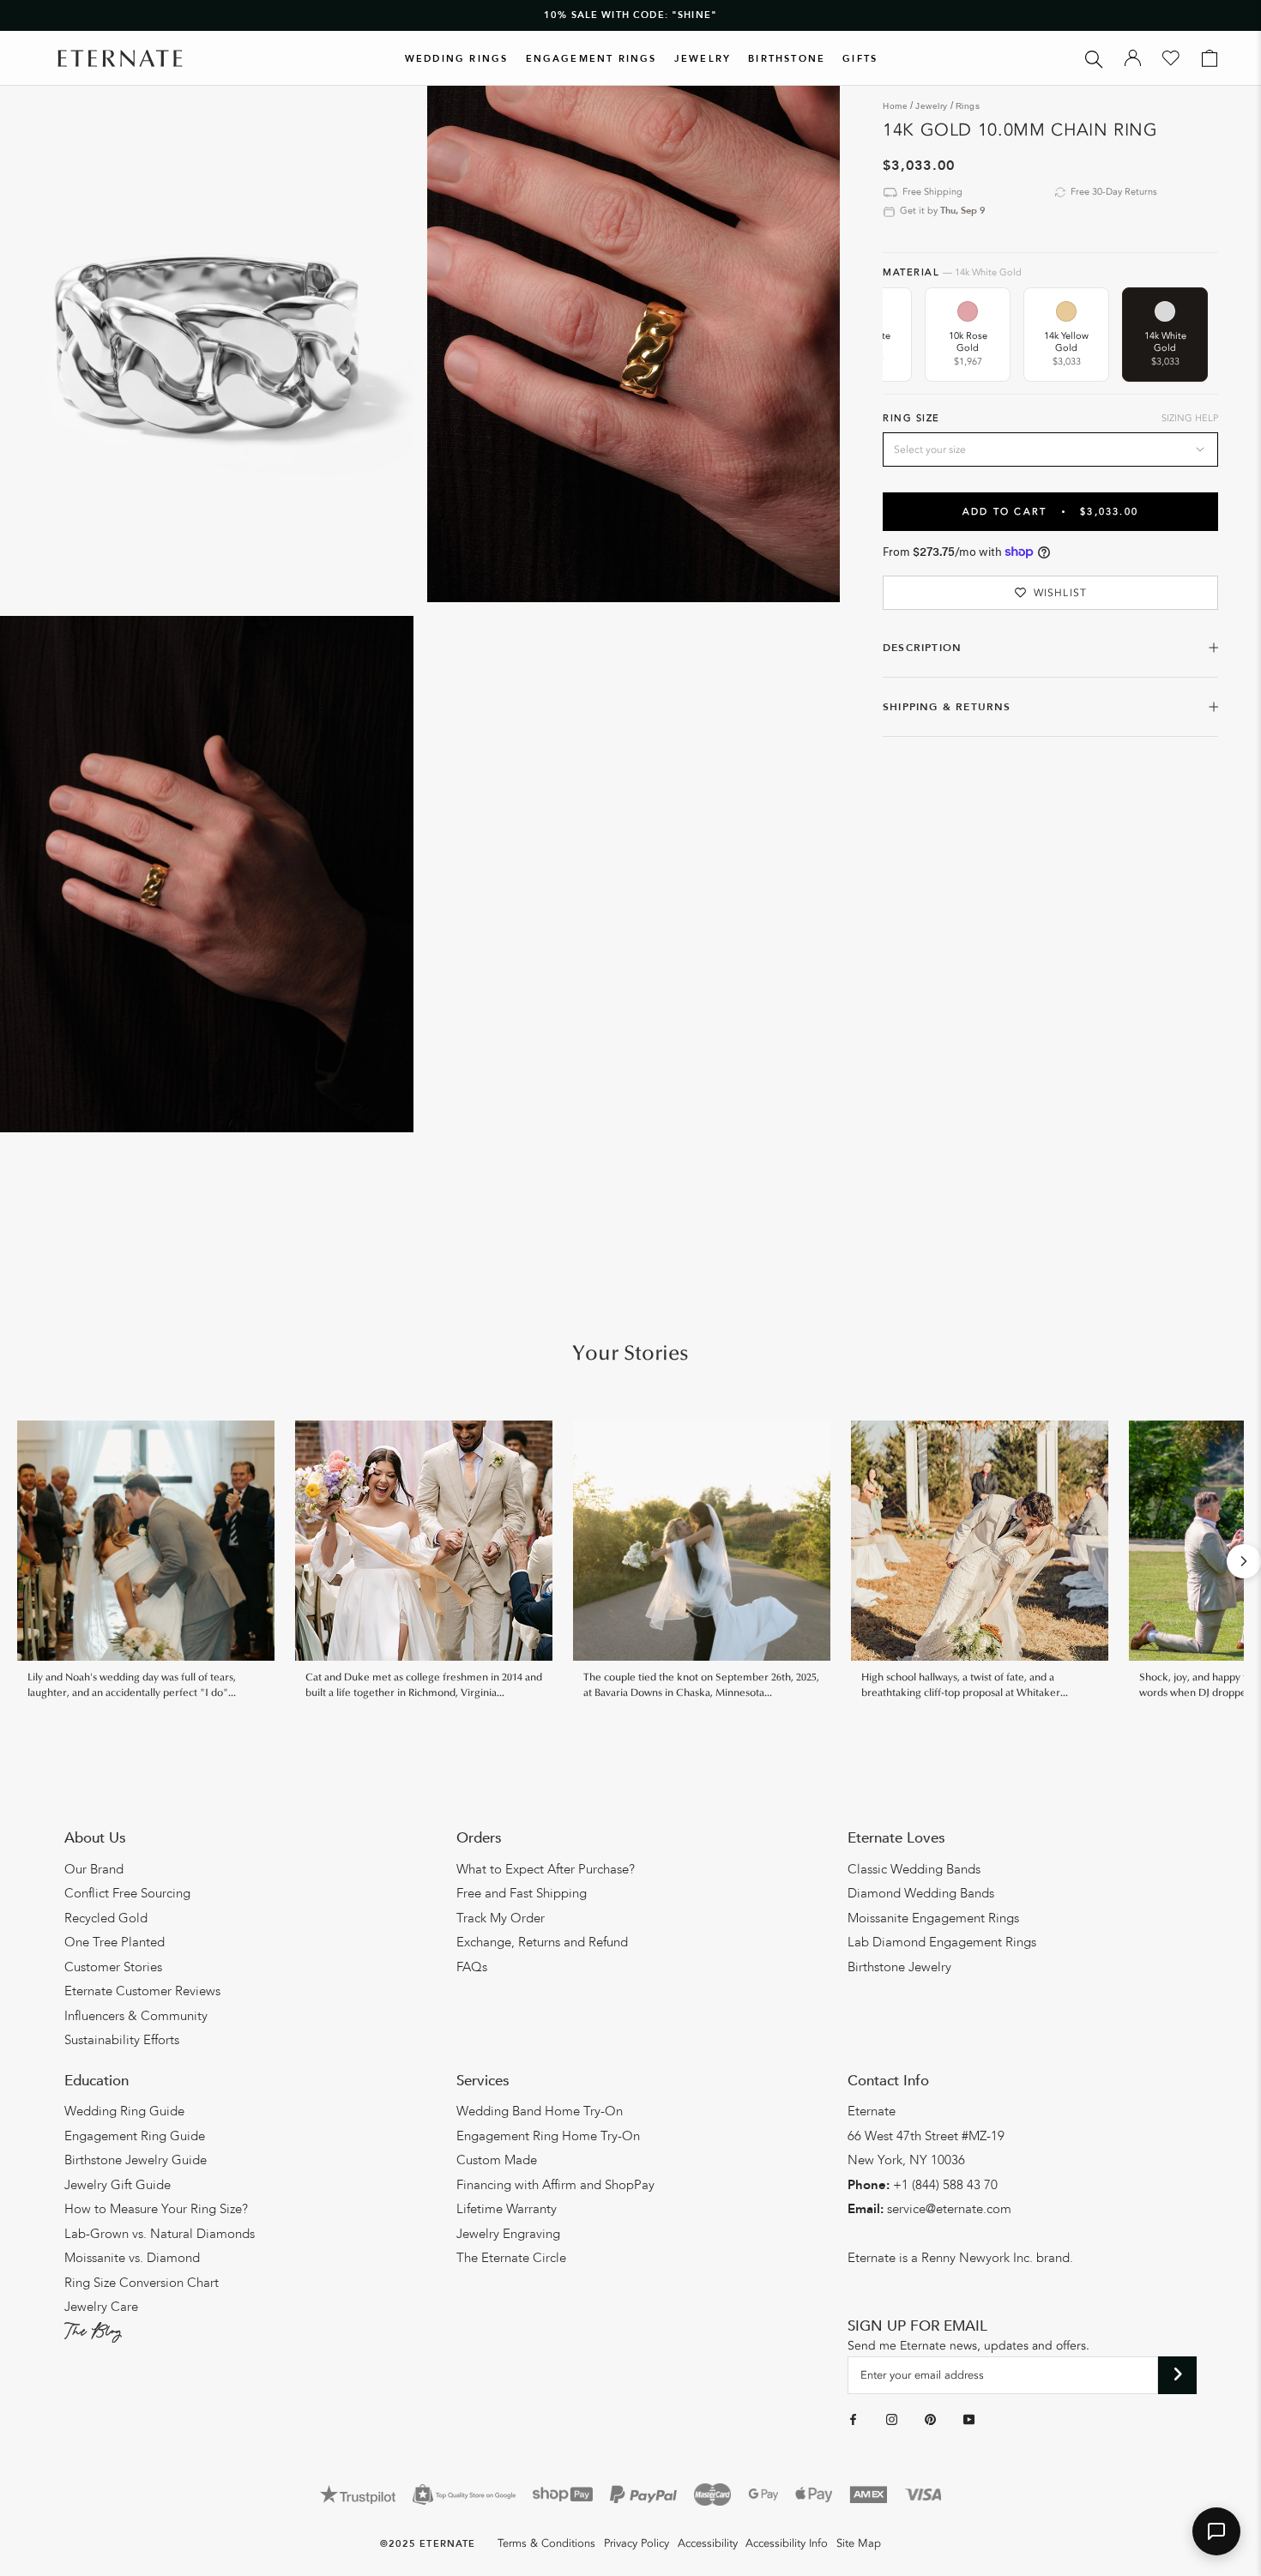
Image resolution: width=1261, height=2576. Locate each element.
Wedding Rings (457, 59)
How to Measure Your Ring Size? (156, 2209)
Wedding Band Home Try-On (540, 2111)
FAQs (472, 1967)
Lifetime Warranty (507, 2209)
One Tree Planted (115, 1942)
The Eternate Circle (511, 2258)
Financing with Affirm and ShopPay (555, 2185)
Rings (968, 106)
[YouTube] (969, 2420)
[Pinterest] (930, 2420)
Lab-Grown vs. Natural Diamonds (160, 2234)
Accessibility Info (787, 2543)
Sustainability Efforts (122, 2040)
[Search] (1094, 58)
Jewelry (703, 59)
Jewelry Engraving (508, 2234)
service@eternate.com (949, 2209)
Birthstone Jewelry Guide (136, 2160)
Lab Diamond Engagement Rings (942, 1942)
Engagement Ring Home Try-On (548, 2136)
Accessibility (708, 2543)
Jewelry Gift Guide (118, 2185)
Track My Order (501, 1918)
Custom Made (497, 2160)
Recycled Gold (106, 1918)
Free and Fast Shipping (522, 1893)
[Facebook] (853, 2420)
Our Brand (94, 1869)
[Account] (1133, 58)
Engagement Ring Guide (135, 2136)
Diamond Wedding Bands (921, 1893)
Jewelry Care (101, 2307)
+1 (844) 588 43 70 (945, 2185)
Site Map (859, 2543)
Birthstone (787, 59)
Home (895, 106)
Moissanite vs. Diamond (132, 2258)
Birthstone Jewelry (899, 1967)
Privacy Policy (637, 2543)
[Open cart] (1210, 58)
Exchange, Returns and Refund (542, 1942)
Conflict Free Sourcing (127, 1893)
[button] (1216, 2531)
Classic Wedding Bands (914, 1869)
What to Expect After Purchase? (546, 1869)
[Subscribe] (1177, 2375)
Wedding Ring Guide (124, 2111)
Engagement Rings (591, 59)
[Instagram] (892, 2420)
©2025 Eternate (428, 2544)
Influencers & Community (136, 2016)
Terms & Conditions (546, 2543)
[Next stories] (1244, 1561)
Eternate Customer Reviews (142, 1991)
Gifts (860, 59)
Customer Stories (113, 1967)
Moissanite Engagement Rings (933, 1918)
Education (97, 2081)
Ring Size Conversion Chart (142, 2283)
